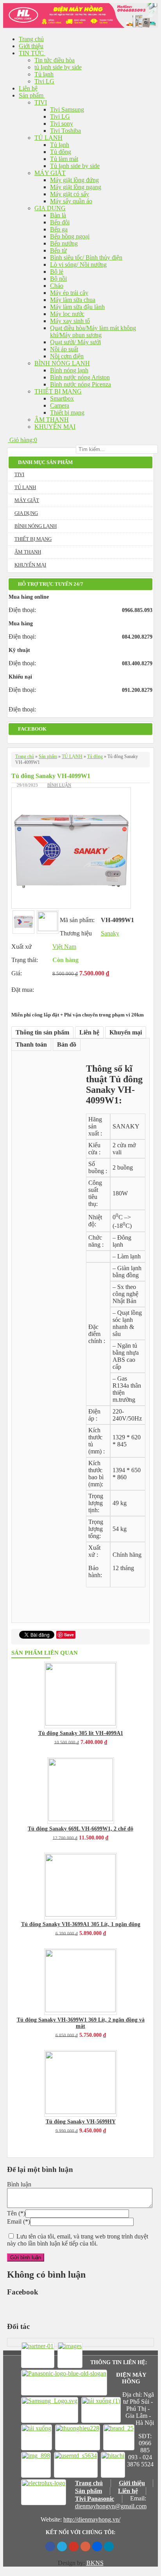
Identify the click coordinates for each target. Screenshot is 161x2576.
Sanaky (110, 933)
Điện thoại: (22, 610)
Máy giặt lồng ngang (76, 187)
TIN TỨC (32, 53)
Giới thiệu (31, 46)
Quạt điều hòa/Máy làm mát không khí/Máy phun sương (93, 331)
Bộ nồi (58, 279)
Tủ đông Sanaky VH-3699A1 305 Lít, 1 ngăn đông (81, 1924)
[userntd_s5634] (76, 2465)
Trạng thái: (25, 960)
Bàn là (58, 215)
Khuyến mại (126, 1032)
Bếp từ (58, 250)
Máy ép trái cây (69, 293)
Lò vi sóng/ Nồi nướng (78, 264)
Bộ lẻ (57, 272)
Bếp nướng (64, 243)
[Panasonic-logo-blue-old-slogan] (64, 2383)
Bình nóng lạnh (69, 370)
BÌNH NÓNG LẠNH (62, 363)
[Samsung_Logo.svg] (50, 2410)
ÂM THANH (52, 420)
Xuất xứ (21, 947)
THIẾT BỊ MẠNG (58, 391)
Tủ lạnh (44, 74)
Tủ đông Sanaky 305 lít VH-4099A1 (81, 1733)
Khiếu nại (20, 677)
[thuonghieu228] (78, 2437)
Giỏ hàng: (21, 440)
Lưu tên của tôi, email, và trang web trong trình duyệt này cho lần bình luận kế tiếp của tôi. (78, 2240)
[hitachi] (113, 2465)
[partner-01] (38, 2355)
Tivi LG (44, 81)
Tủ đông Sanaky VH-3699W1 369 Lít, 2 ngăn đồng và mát (81, 2023)
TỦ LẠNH (48, 138)
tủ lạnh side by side (58, 67)
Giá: (17, 973)
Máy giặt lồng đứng (74, 180)
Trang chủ (31, 39)
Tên (12, 2213)
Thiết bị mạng (67, 412)
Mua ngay (70, 987)
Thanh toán (31, 1044)
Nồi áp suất (64, 349)
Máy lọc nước (67, 314)
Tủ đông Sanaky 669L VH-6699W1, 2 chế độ (80, 1829)
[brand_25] (119, 2437)
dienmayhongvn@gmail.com (111, 2506)
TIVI (41, 102)
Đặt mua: (23, 990)
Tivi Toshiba (65, 131)
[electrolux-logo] (44, 2492)
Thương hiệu (76, 933)
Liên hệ (28, 88)
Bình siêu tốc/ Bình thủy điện (86, 257)
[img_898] (36, 2465)
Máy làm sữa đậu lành (77, 307)
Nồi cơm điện (67, 356)
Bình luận (59, 785)
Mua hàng (21, 624)
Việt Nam (64, 947)
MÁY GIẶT (50, 173)
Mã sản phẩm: (77, 920)
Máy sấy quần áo (71, 201)
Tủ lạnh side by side (75, 166)
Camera (60, 405)
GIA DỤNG (50, 208)
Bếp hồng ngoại (70, 236)
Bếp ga (59, 229)
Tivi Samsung (67, 109)
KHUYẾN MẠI (55, 427)
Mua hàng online (29, 597)
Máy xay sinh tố (70, 321)
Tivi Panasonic (95, 2499)
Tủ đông (61, 152)
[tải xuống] (37, 2437)
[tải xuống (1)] (101, 2410)
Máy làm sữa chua (73, 300)
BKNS (95, 2563)
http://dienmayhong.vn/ (92, 2519)
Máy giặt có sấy (70, 194)
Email (14, 2221)
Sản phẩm (32, 95)
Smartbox (62, 398)
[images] (70, 2355)
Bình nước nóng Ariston (80, 377)
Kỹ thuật (19, 650)
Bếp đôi (60, 222)
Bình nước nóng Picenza (80, 384)
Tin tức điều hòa (55, 60)
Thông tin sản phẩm (42, 1032)
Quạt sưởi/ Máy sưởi (75, 342)
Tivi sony (62, 124)
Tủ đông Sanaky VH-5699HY (81, 2122)
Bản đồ (67, 1044)
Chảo (57, 286)
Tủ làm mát (64, 159)
